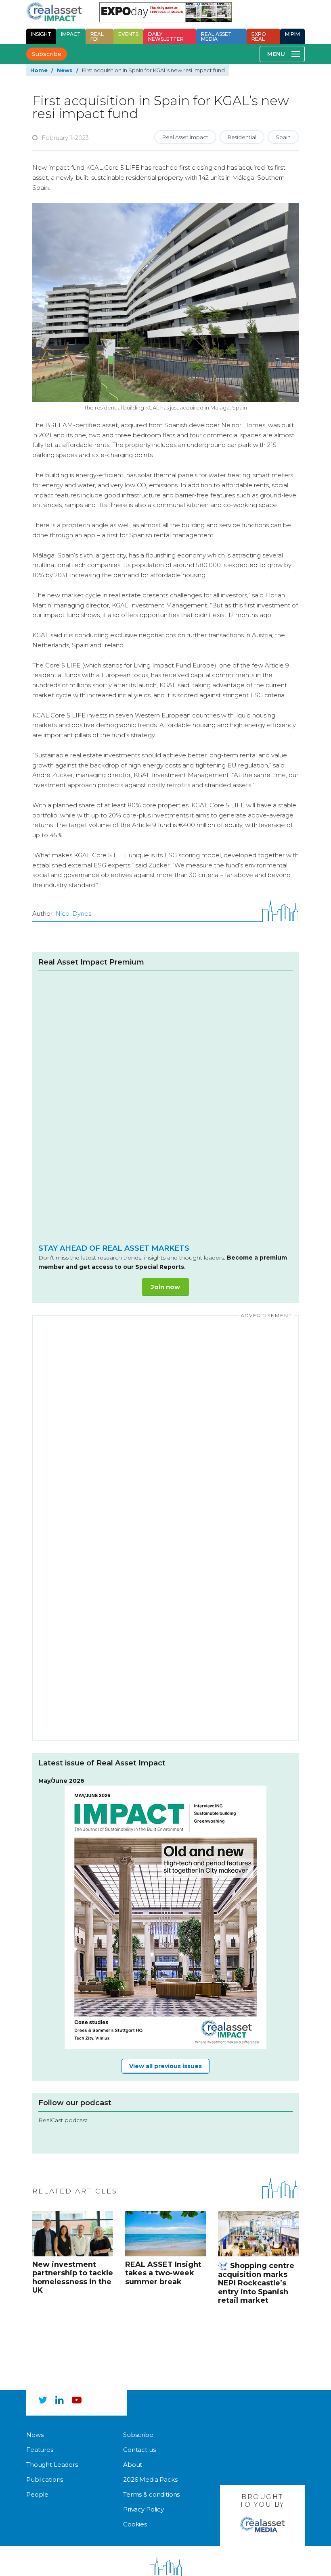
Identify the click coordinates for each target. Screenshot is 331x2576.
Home (39, 70)
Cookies (135, 2524)
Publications (45, 2479)
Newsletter (166, 36)
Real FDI (97, 36)
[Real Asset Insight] (54, 12)
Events (128, 34)
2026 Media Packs (150, 2479)
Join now (165, 1287)
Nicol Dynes (73, 914)
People (37, 2494)
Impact (71, 34)
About (133, 2465)
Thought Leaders (52, 2465)
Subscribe (47, 54)
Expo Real (259, 36)
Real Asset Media (216, 36)
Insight (41, 34)
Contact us (139, 2450)
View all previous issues (165, 2066)
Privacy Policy (144, 2509)
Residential (242, 137)
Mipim (292, 34)
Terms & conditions (151, 2494)
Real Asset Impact (185, 137)
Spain (283, 137)
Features (40, 2450)
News (65, 70)
